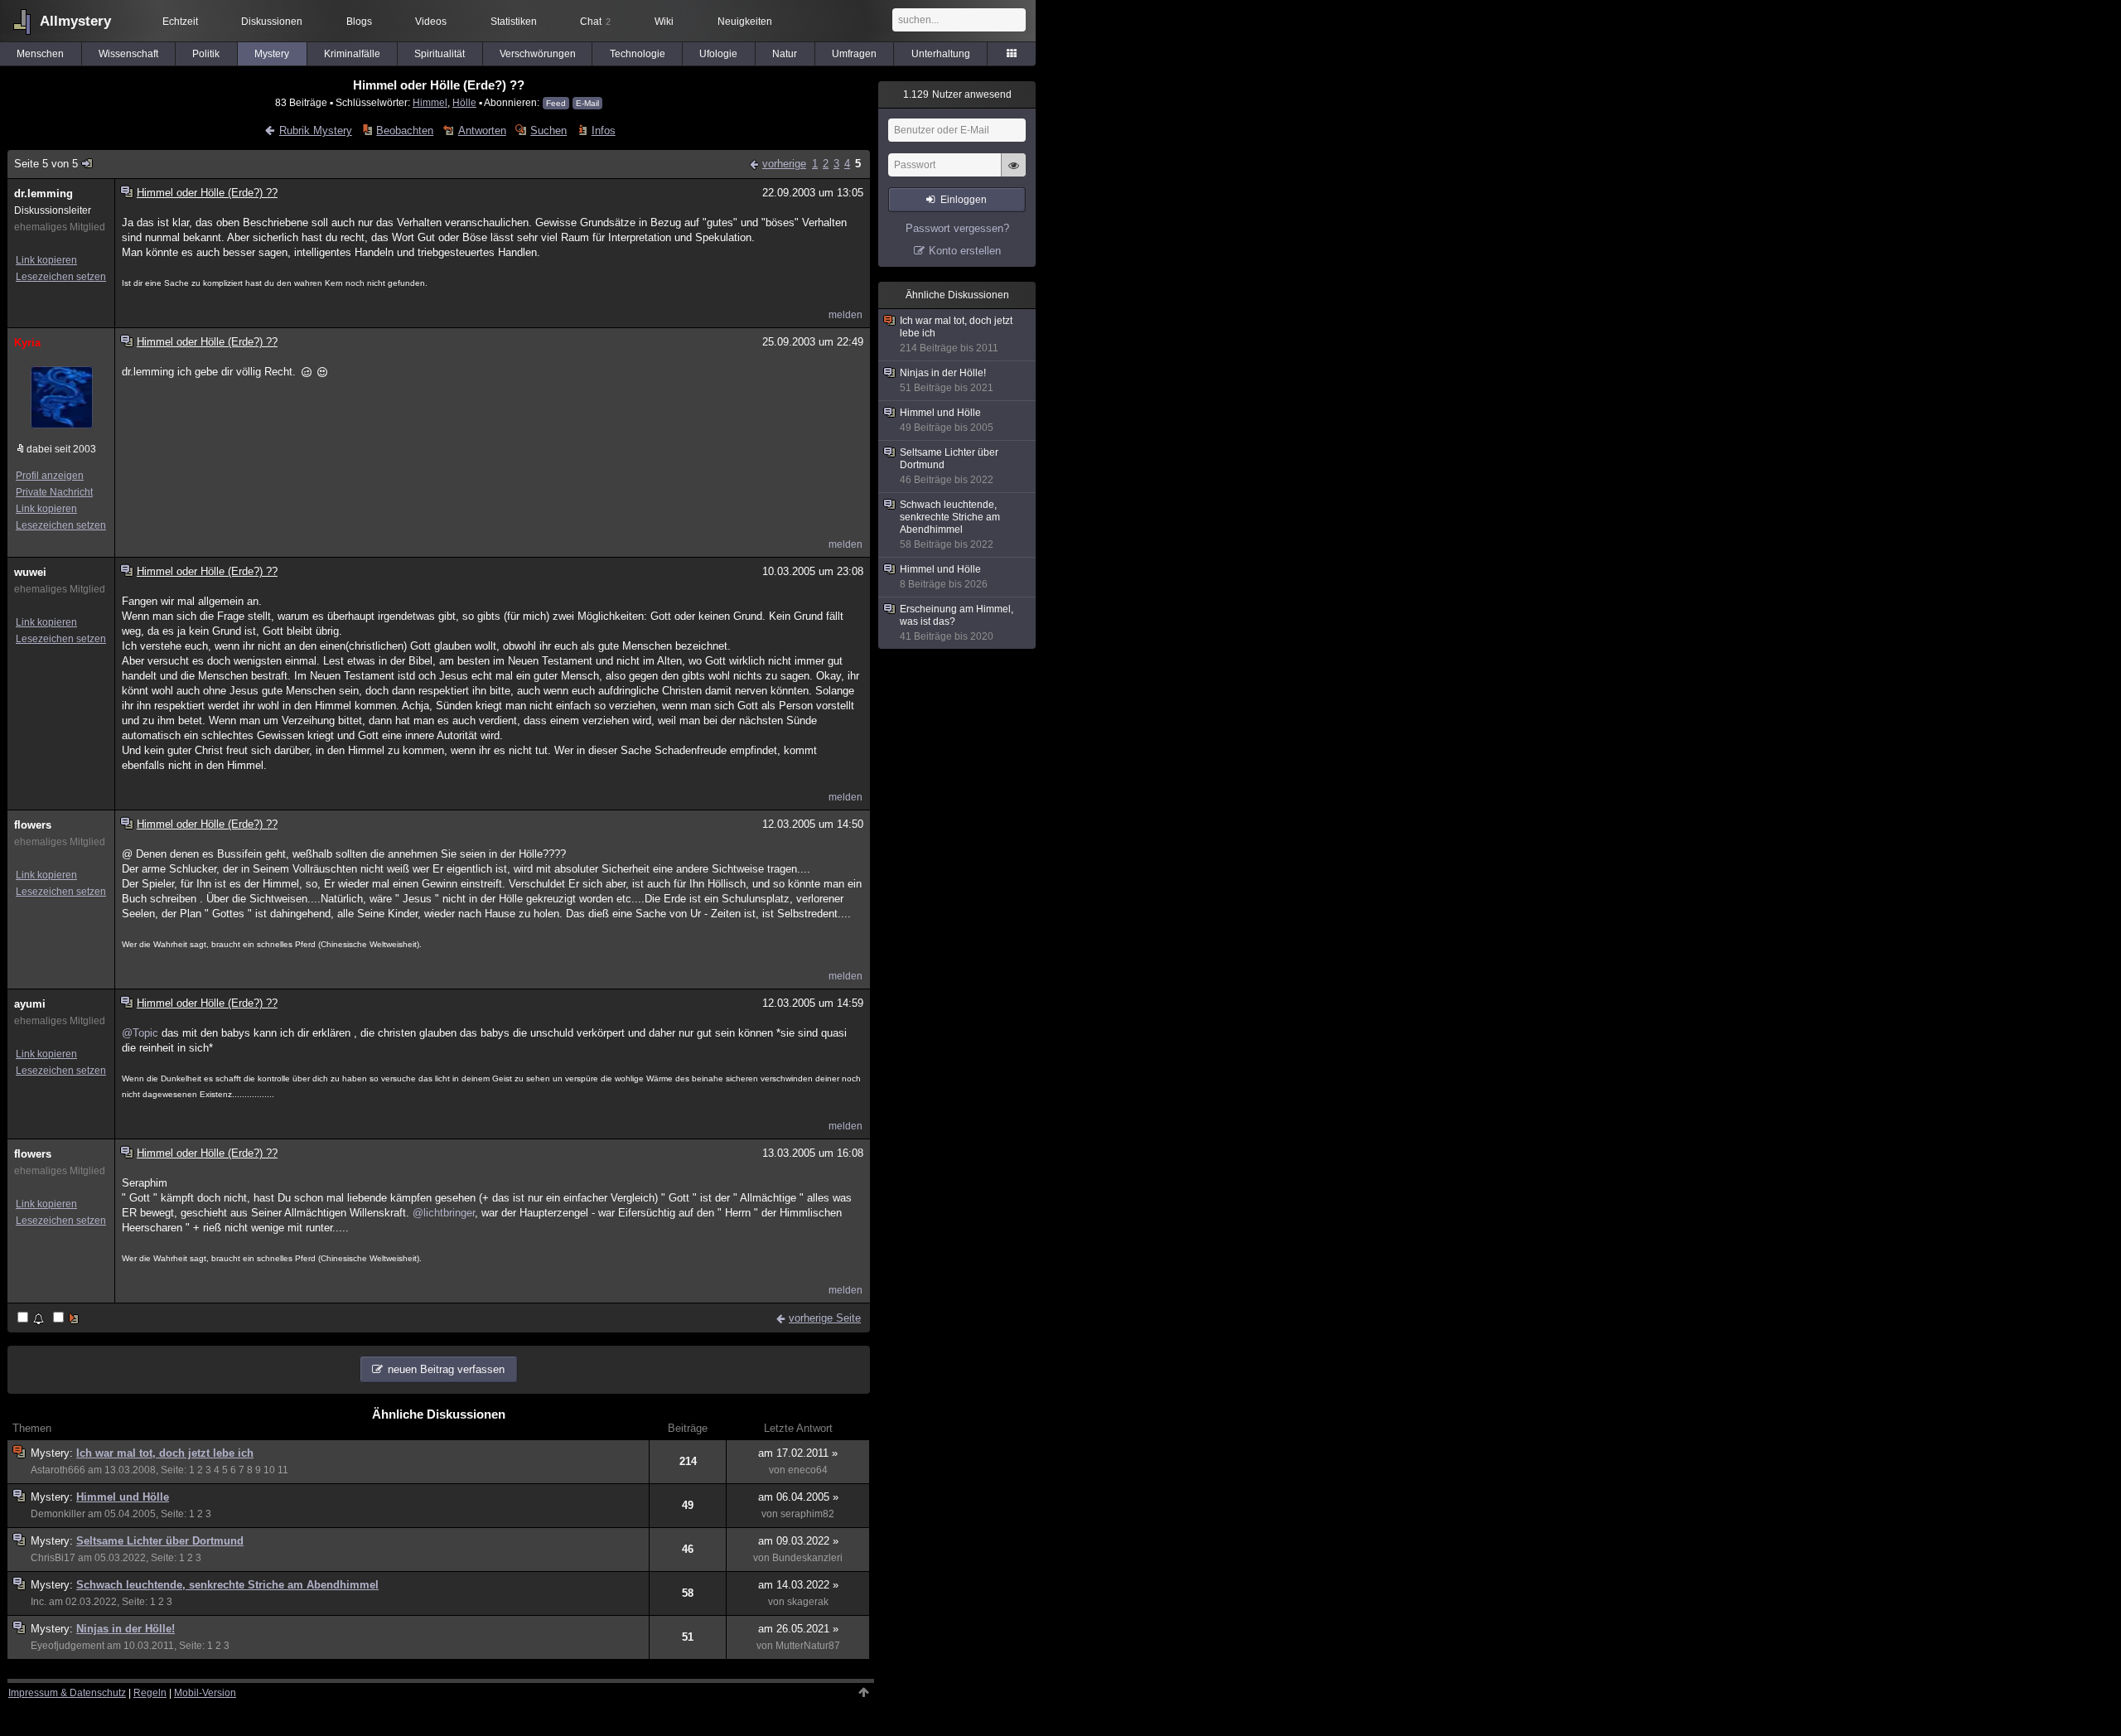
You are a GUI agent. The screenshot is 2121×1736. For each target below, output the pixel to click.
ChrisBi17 (53, 1558)
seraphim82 (807, 1514)
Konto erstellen (965, 251)
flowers (33, 825)
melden (846, 315)
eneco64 (808, 1470)
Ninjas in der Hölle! (126, 1629)
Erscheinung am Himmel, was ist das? (957, 623)
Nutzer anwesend (957, 94)
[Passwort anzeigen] (1013, 174)
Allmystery (75, 21)
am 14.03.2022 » (798, 1585)
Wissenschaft (128, 54)
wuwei (30, 572)
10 (269, 1470)
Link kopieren (46, 260)
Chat (595, 22)
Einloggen (964, 200)
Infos (603, 131)
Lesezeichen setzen (61, 277)
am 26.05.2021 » (798, 1629)
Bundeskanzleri (807, 1558)
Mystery (272, 54)
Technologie (638, 54)
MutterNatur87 (808, 1646)
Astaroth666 (58, 1470)
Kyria (27, 343)
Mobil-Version (205, 1693)
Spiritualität (440, 54)
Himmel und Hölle (123, 1497)
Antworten (482, 131)
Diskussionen (272, 22)
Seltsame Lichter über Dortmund (160, 1541)
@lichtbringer (444, 1213)
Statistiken (514, 22)
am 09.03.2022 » (798, 1541)
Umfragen (854, 54)
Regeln (150, 1693)
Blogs (359, 22)
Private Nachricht (54, 492)
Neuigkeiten (745, 22)
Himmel (430, 102)
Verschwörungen (538, 54)
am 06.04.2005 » (798, 1497)
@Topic (140, 1033)
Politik (206, 54)
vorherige (784, 164)
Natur (785, 54)
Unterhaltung (941, 54)
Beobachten (405, 131)
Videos (431, 22)
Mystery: (53, 1453)
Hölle (464, 102)
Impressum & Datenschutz (67, 1693)
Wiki (664, 22)
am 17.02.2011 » (798, 1453)
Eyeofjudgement (68, 1646)
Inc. (39, 1602)
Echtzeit (180, 22)
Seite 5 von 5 (46, 164)
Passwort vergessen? (957, 228)
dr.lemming (43, 193)
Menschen (40, 54)
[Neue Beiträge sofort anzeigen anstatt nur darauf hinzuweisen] (67, 1319)
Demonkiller (58, 1514)
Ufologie (718, 54)
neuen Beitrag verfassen (446, 1369)
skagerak (808, 1602)
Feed (556, 103)
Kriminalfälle (352, 54)
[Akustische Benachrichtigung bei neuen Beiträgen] (32, 1319)
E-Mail (587, 103)
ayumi (30, 1004)
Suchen (548, 131)
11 (283, 1470)
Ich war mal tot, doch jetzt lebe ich (165, 1453)
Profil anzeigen (50, 476)
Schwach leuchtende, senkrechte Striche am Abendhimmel (227, 1585)
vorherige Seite (825, 1318)
